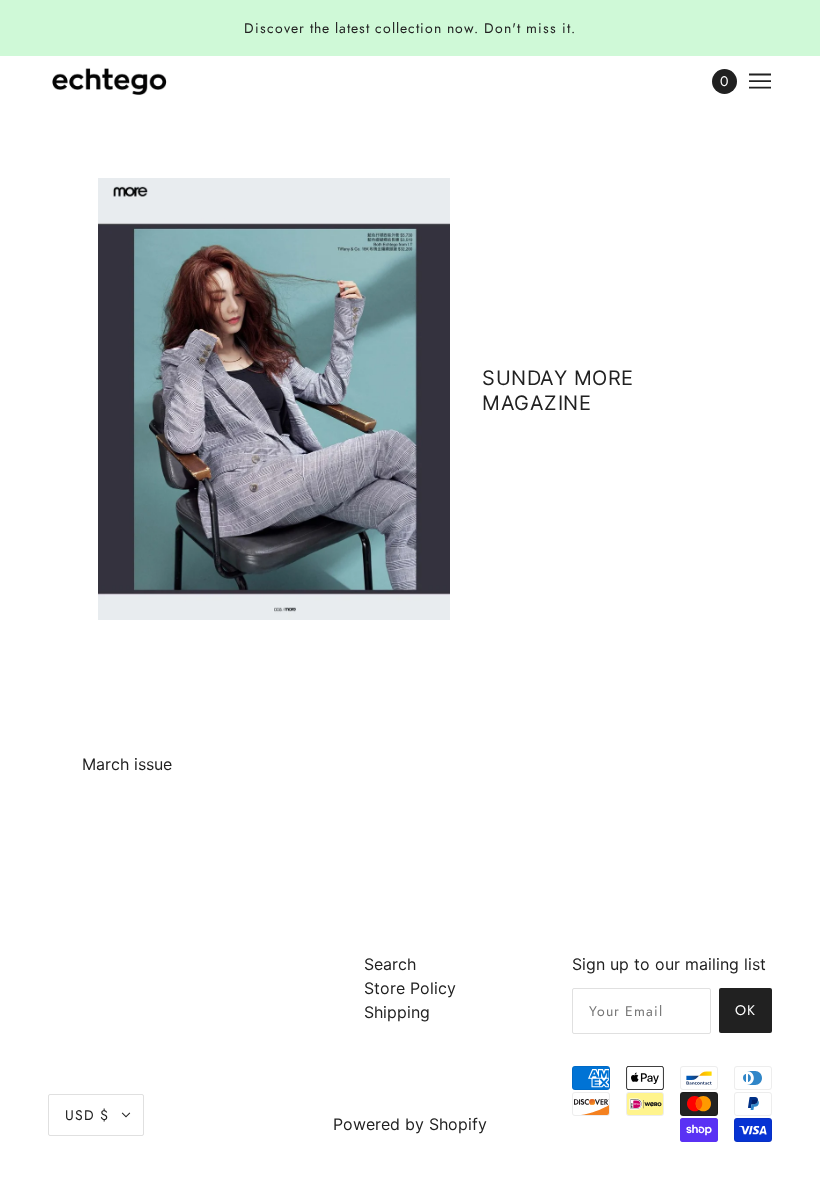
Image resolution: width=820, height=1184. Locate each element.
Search (390, 964)
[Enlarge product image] (274, 399)
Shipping (397, 1012)
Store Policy (410, 988)
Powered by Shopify (410, 1124)
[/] (109, 81)
